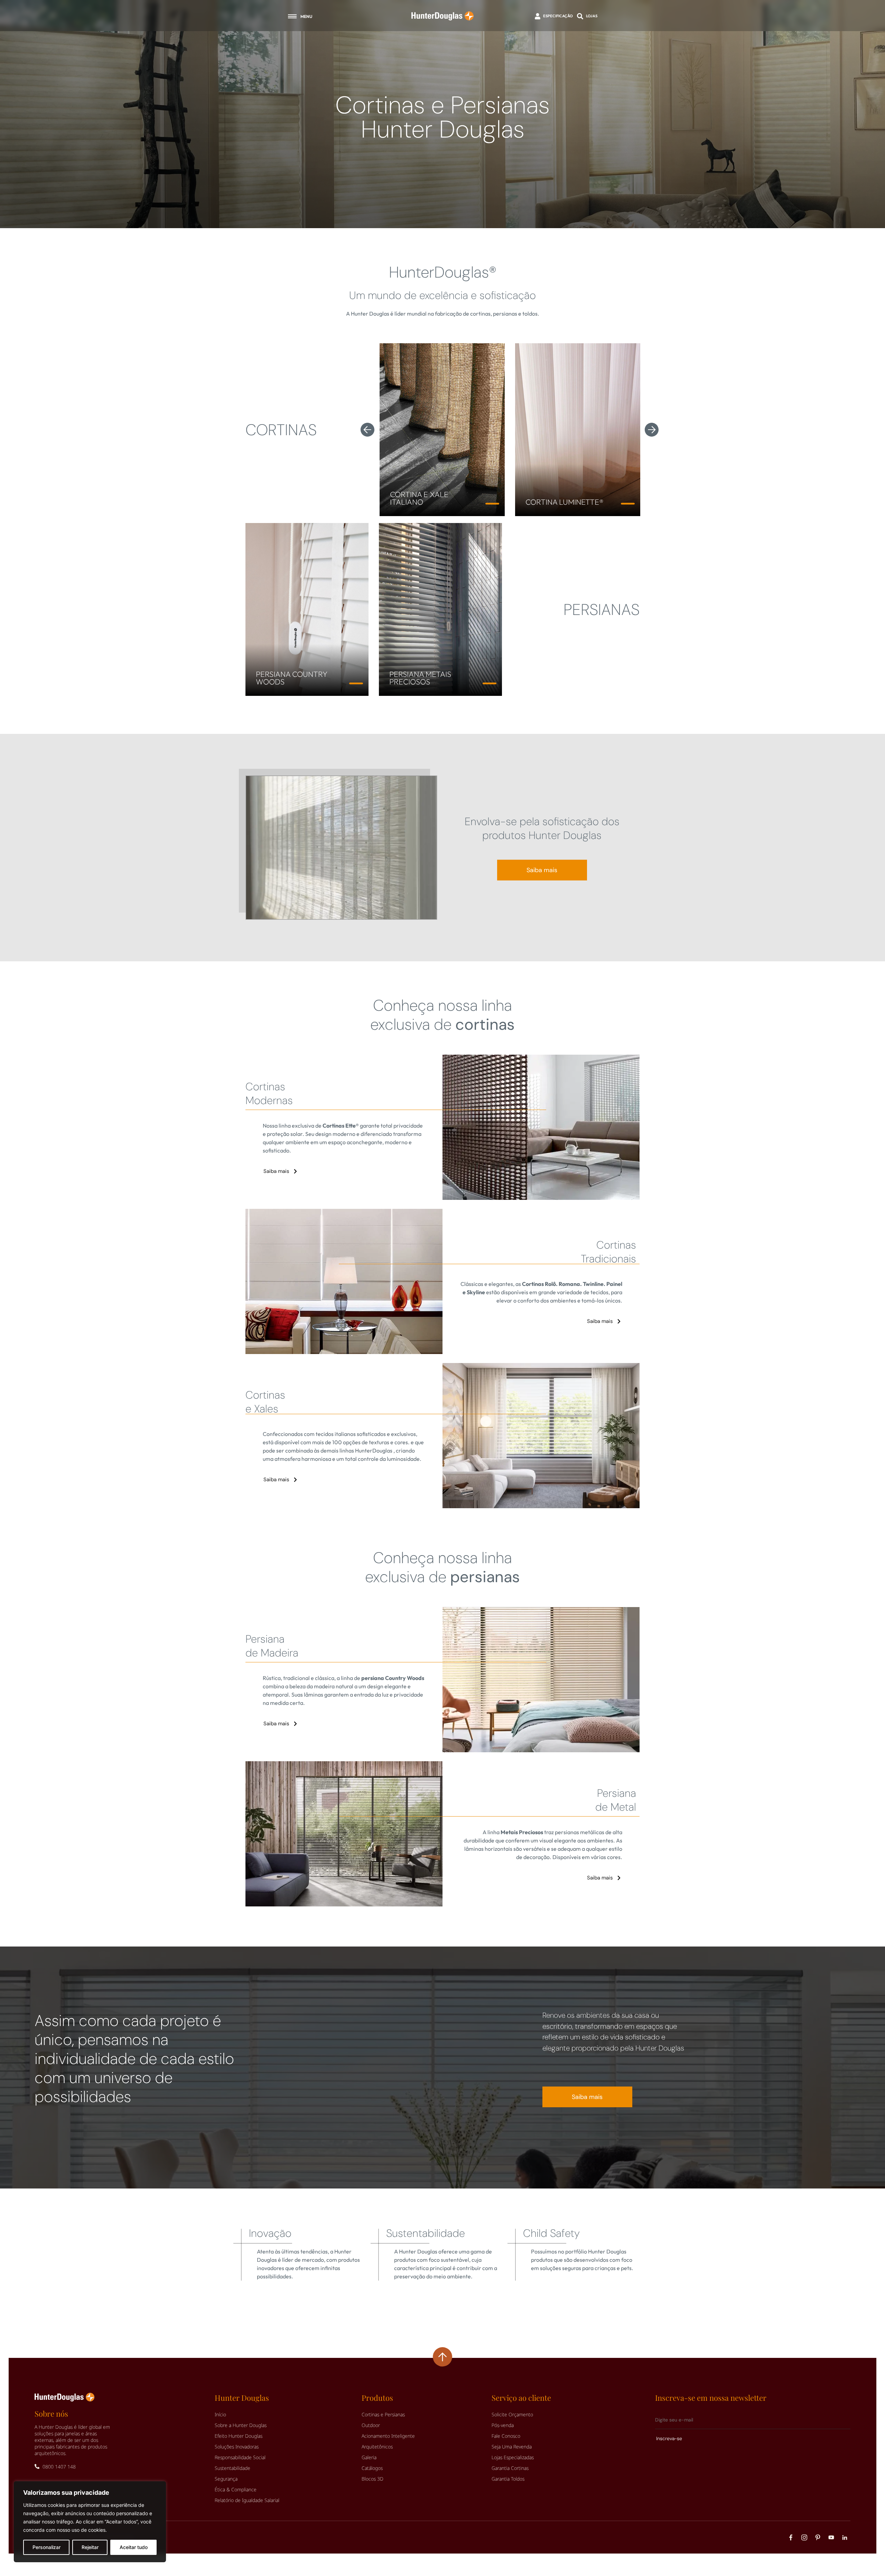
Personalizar (46, 2547)
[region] (90, 2522)
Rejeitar (90, 2547)
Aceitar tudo (134, 2547)
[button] (367, 430)
